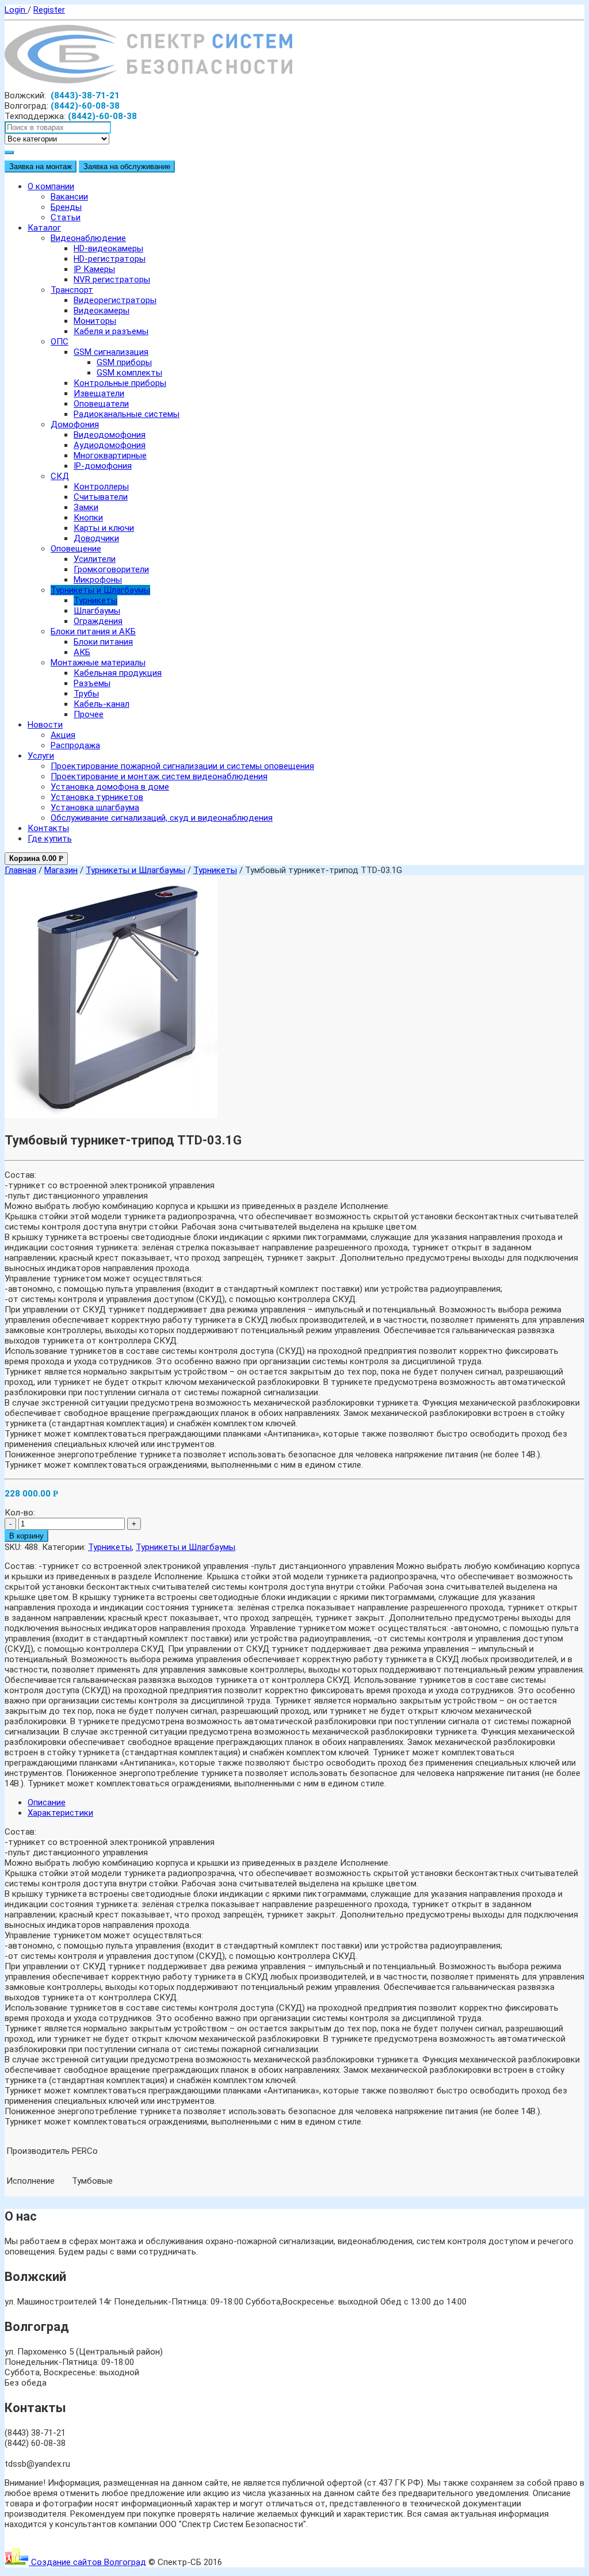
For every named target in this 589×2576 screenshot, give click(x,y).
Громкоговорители (111, 569)
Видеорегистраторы (115, 300)
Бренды (66, 207)
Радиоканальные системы (127, 414)
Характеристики (60, 1813)
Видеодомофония (110, 435)
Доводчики (96, 538)
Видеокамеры (102, 311)
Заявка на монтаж (41, 166)
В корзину (26, 1536)
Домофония (75, 424)
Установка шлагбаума (95, 807)
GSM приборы (124, 362)
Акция (63, 735)
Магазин (61, 870)
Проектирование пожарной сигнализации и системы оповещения (182, 766)
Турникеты (95, 600)
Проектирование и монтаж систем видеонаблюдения (159, 776)
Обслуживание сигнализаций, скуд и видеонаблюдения (162, 818)
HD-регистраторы (110, 259)
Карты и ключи (104, 528)
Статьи (66, 217)
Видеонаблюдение (88, 238)
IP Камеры (94, 269)
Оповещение (76, 549)
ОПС (60, 342)
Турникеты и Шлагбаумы (100, 590)
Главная (20, 870)
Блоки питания (103, 642)
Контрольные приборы (120, 383)
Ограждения (98, 621)
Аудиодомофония (110, 445)
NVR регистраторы (112, 280)
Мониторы (95, 321)
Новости (45, 725)
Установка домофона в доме (110, 787)
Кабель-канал (102, 704)
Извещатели (99, 393)
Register (49, 10)
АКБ (82, 652)
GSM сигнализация (111, 352)
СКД (60, 476)
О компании (51, 186)
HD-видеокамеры (108, 248)
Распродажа (75, 745)
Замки (86, 507)
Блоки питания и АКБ (93, 631)
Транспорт (72, 290)
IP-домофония (103, 466)
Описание (47, 1802)
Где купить (50, 839)
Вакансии (69, 197)
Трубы (86, 694)
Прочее (89, 714)
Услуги (41, 756)
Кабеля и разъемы (111, 331)
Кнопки (88, 518)
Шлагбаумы (97, 611)
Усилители (95, 559)
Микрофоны (98, 580)
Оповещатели (101, 404)
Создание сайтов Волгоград (87, 2562)
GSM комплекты (129, 373)
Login (16, 10)
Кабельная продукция (118, 673)
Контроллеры (101, 487)
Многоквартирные (110, 456)
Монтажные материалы (98, 663)
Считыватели (101, 497)
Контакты (48, 828)
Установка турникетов (97, 797)
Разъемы (92, 683)
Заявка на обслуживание (127, 166)
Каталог (44, 228)
